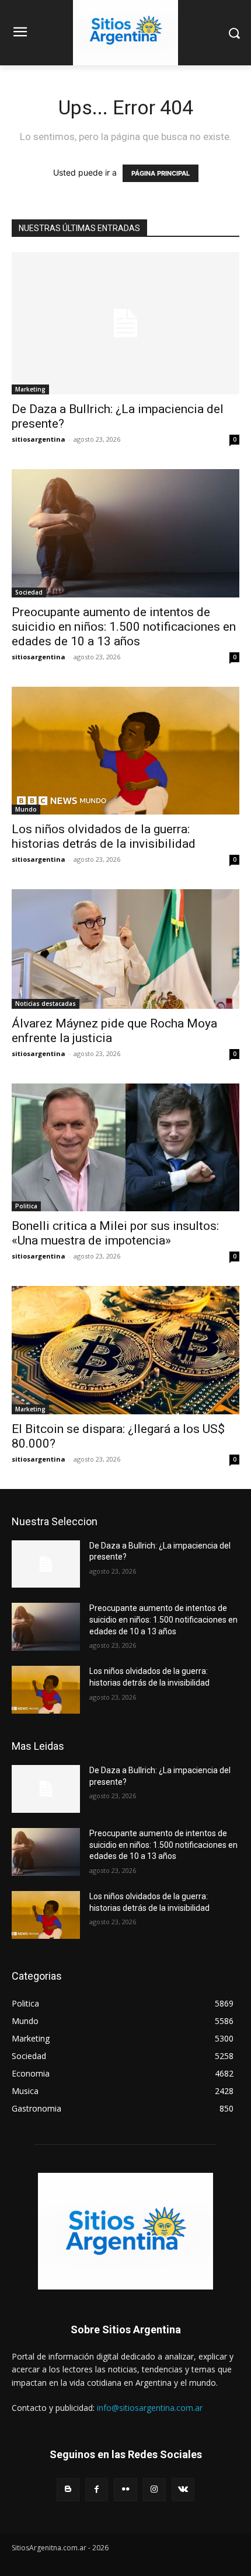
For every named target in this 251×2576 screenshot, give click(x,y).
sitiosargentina (39, 439)
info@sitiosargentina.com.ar (150, 2408)
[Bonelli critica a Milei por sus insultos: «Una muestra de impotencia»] (125, 1147)
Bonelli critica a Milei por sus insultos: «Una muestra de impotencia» (115, 1233)
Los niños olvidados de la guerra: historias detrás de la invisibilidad (104, 836)
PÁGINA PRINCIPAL (161, 173)
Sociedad (29, 592)
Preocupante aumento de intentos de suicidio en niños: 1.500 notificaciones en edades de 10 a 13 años (124, 627)
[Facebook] (97, 2489)
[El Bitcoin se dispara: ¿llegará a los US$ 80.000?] (125, 1350)
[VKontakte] (183, 2489)
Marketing (30, 389)
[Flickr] (125, 2489)
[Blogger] (68, 2489)
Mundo (26, 809)
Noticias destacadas (46, 1004)
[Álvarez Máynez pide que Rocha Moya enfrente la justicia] (125, 949)
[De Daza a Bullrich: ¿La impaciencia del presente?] (125, 323)
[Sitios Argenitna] (125, 2231)
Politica (26, 1206)
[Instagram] (154, 2489)
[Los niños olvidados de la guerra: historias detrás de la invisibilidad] (125, 751)
